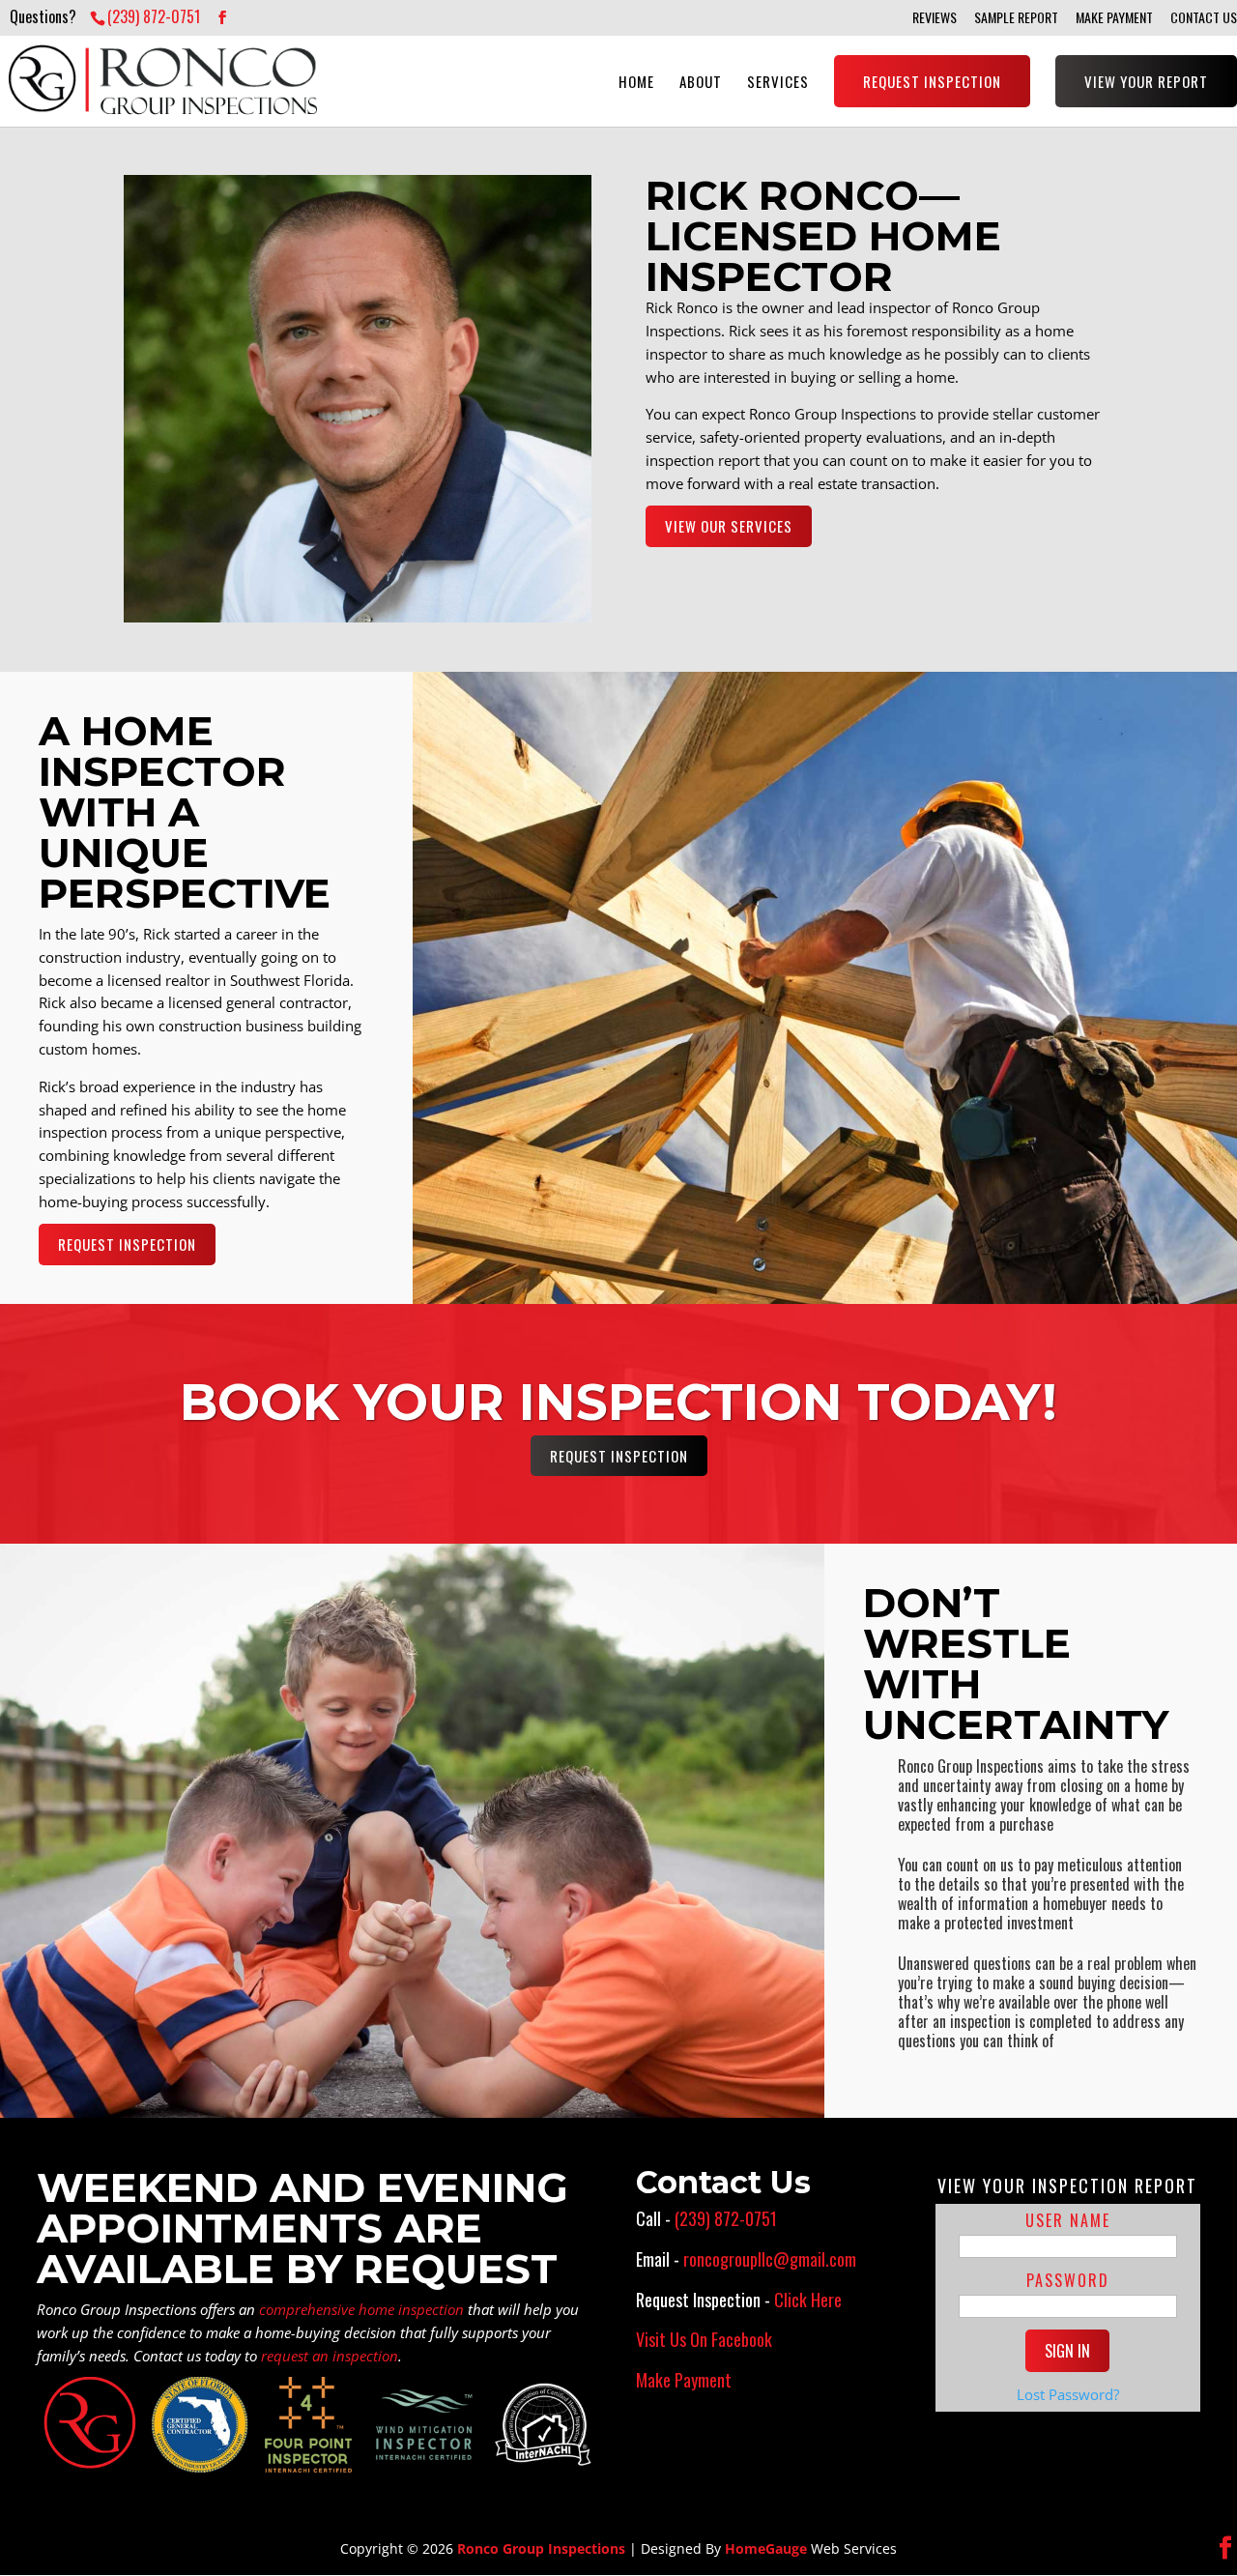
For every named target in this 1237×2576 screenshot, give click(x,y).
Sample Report (1016, 18)
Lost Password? (1068, 2394)
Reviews (935, 18)
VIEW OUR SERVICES (729, 526)
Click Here (808, 2300)
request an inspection (330, 2356)
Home (636, 81)
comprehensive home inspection (361, 2309)
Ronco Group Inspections (541, 2548)
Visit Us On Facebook (704, 2339)
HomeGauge (766, 2548)
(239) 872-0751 (154, 16)
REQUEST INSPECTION (127, 1244)
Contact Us (1204, 18)
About (701, 81)
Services (778, 81)
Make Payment (1114, 18)
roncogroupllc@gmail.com (770, 2259)
